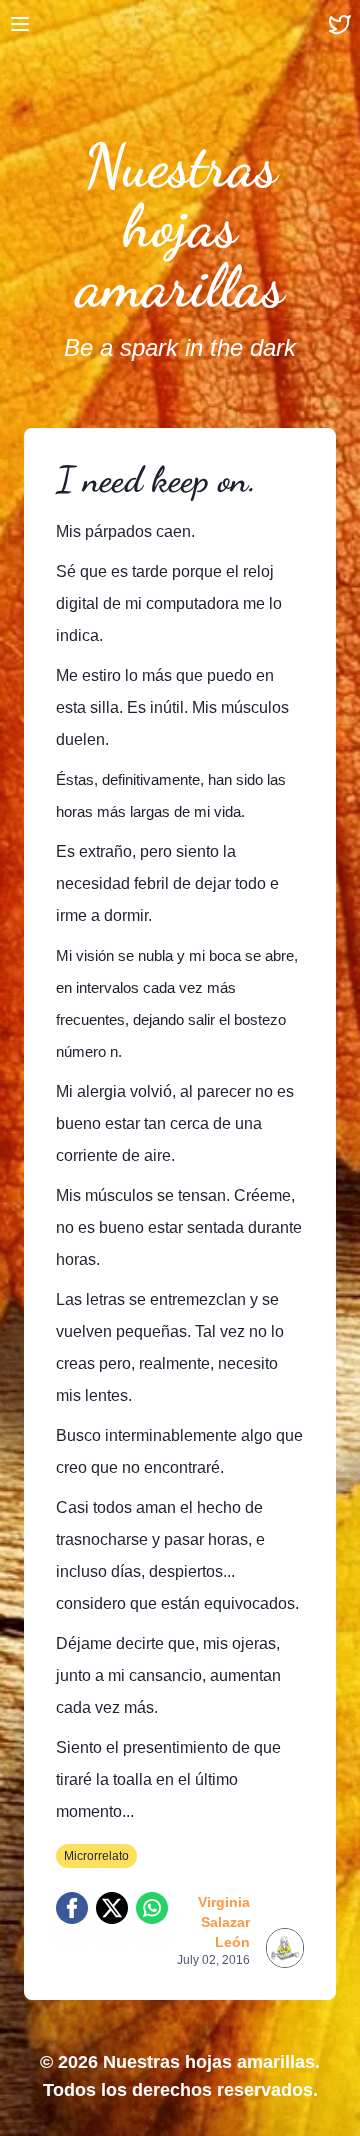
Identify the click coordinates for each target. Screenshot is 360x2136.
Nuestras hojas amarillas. (211, 2062)
